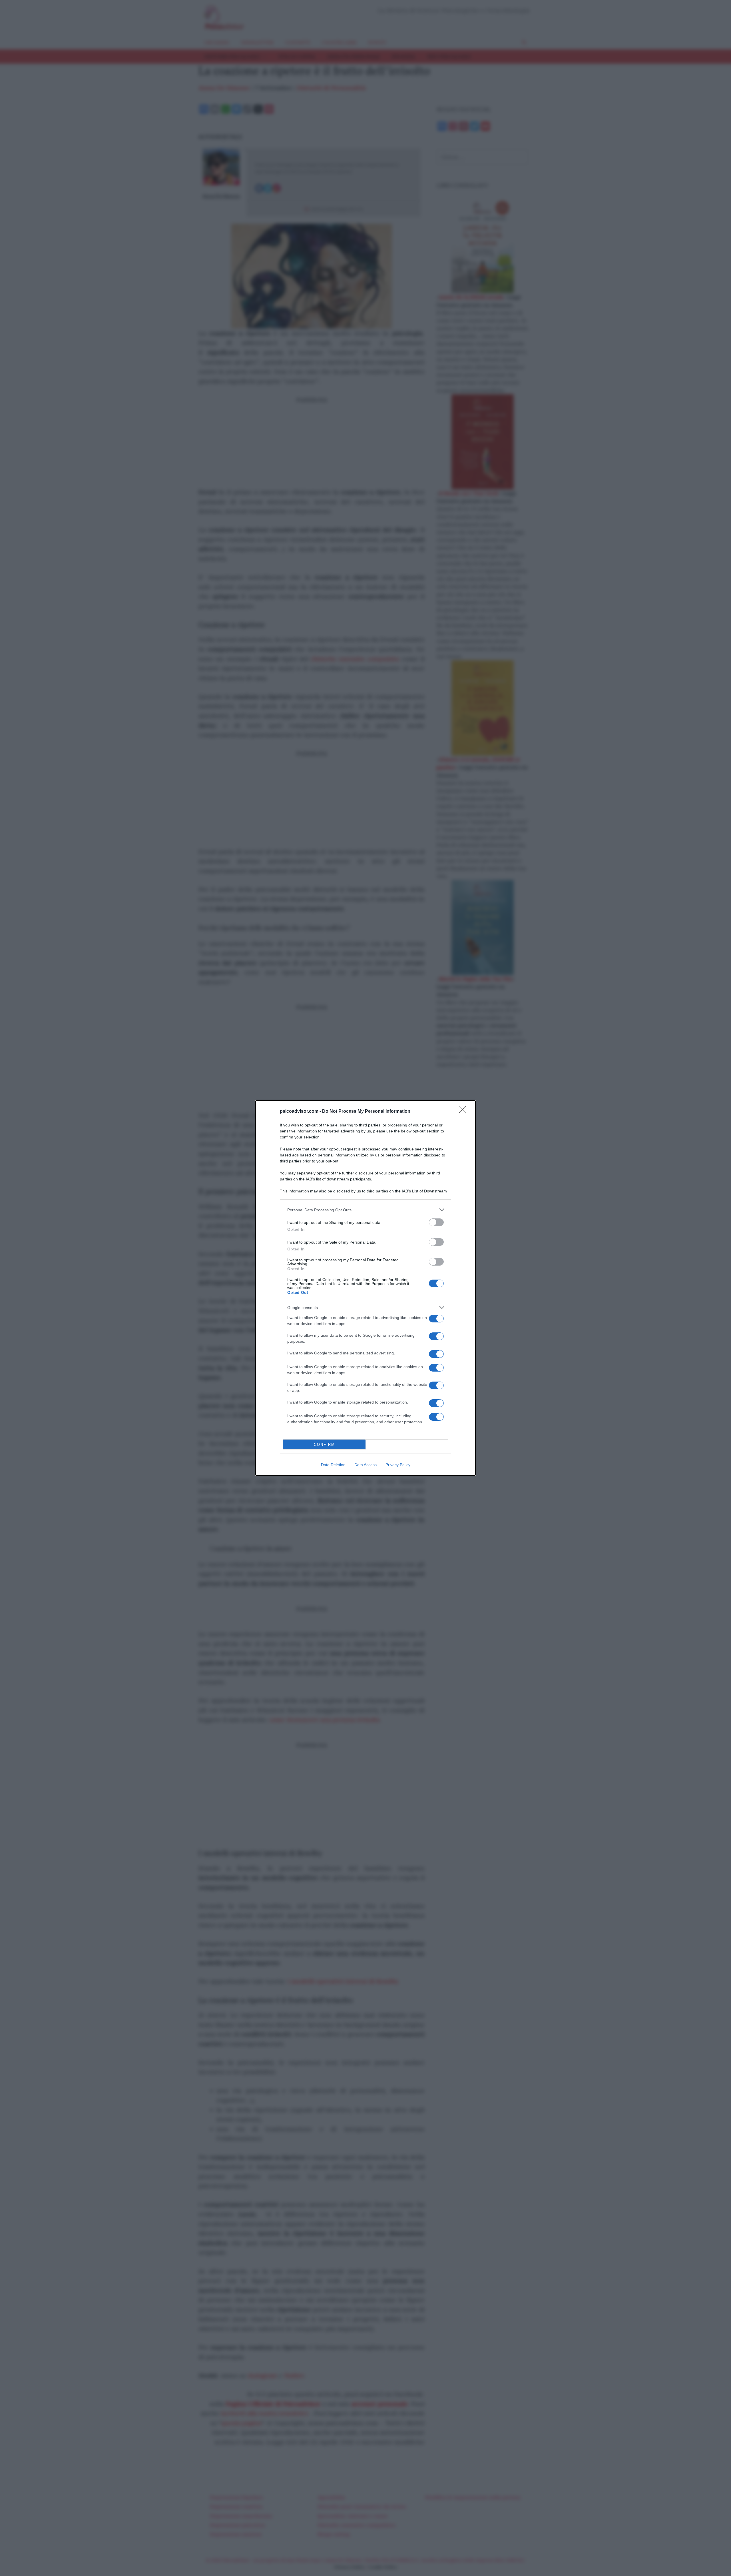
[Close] (464, 1112)
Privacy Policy (398, 1465)
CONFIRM (324, 1445)
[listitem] (365, 1210)
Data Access (365, 1465)
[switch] (436, 1222)
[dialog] (365, 1288)
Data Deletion (333, 1465)
